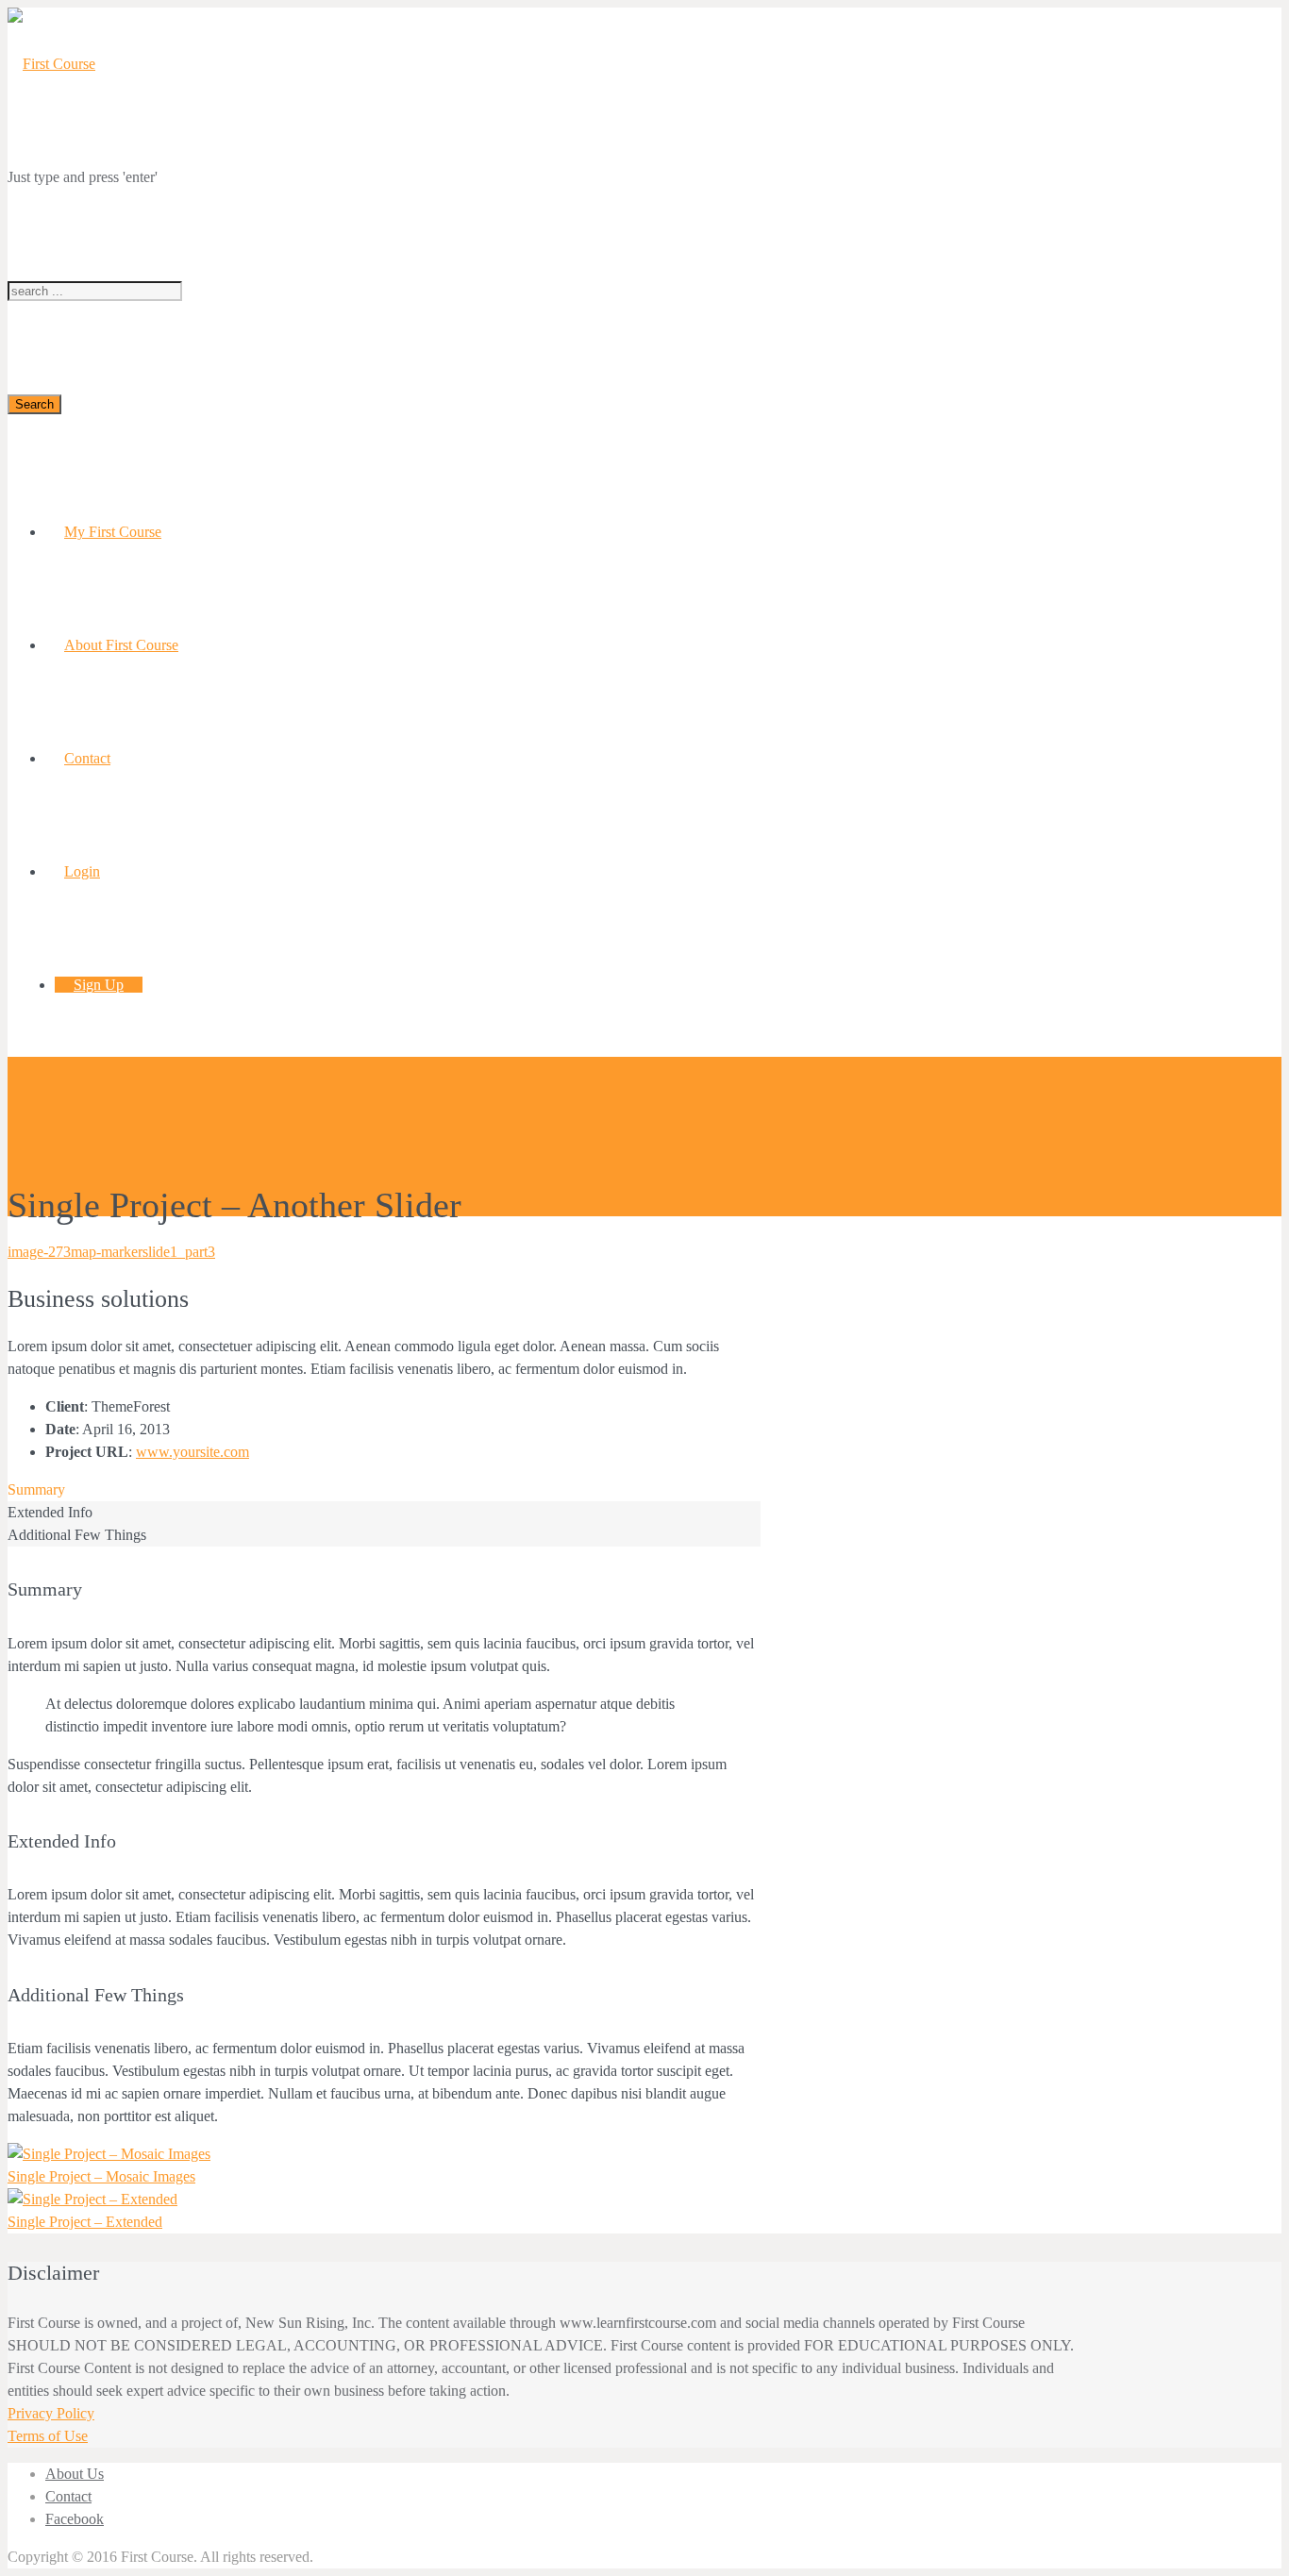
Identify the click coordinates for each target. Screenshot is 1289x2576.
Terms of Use (48, 2436)
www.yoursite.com (193, 1452)
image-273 (39, 1252)
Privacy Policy (51, 2413)
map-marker (107, 1252)
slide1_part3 (179, 1252)
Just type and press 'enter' (83, 177)
